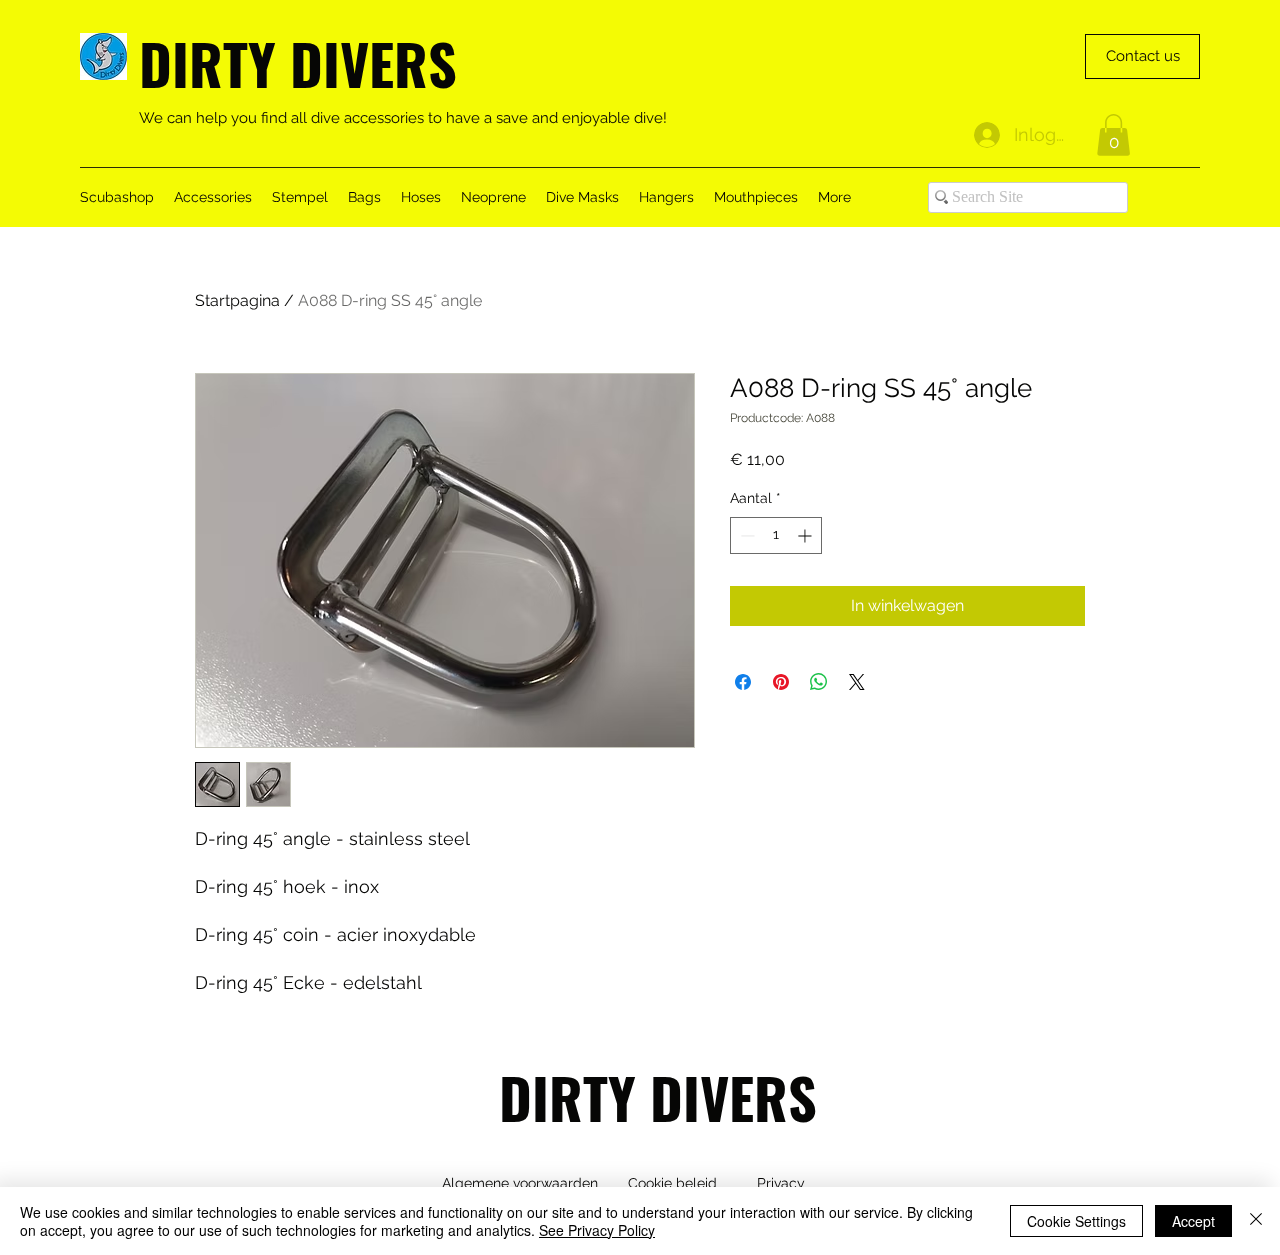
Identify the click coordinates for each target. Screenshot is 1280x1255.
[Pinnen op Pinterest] (781, 682)
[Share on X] (857, 682)
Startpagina (237, 300)
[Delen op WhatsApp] (819, 682)
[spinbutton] (776, 535)
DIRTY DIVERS (298, 62)
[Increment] (806, 535)
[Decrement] (745, 535)
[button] (1113, 135)
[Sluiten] (1256, 1221)
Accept (1193, 1221)
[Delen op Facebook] (743, 682)
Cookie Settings (1076, 1221)
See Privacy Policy (597, 1230)
